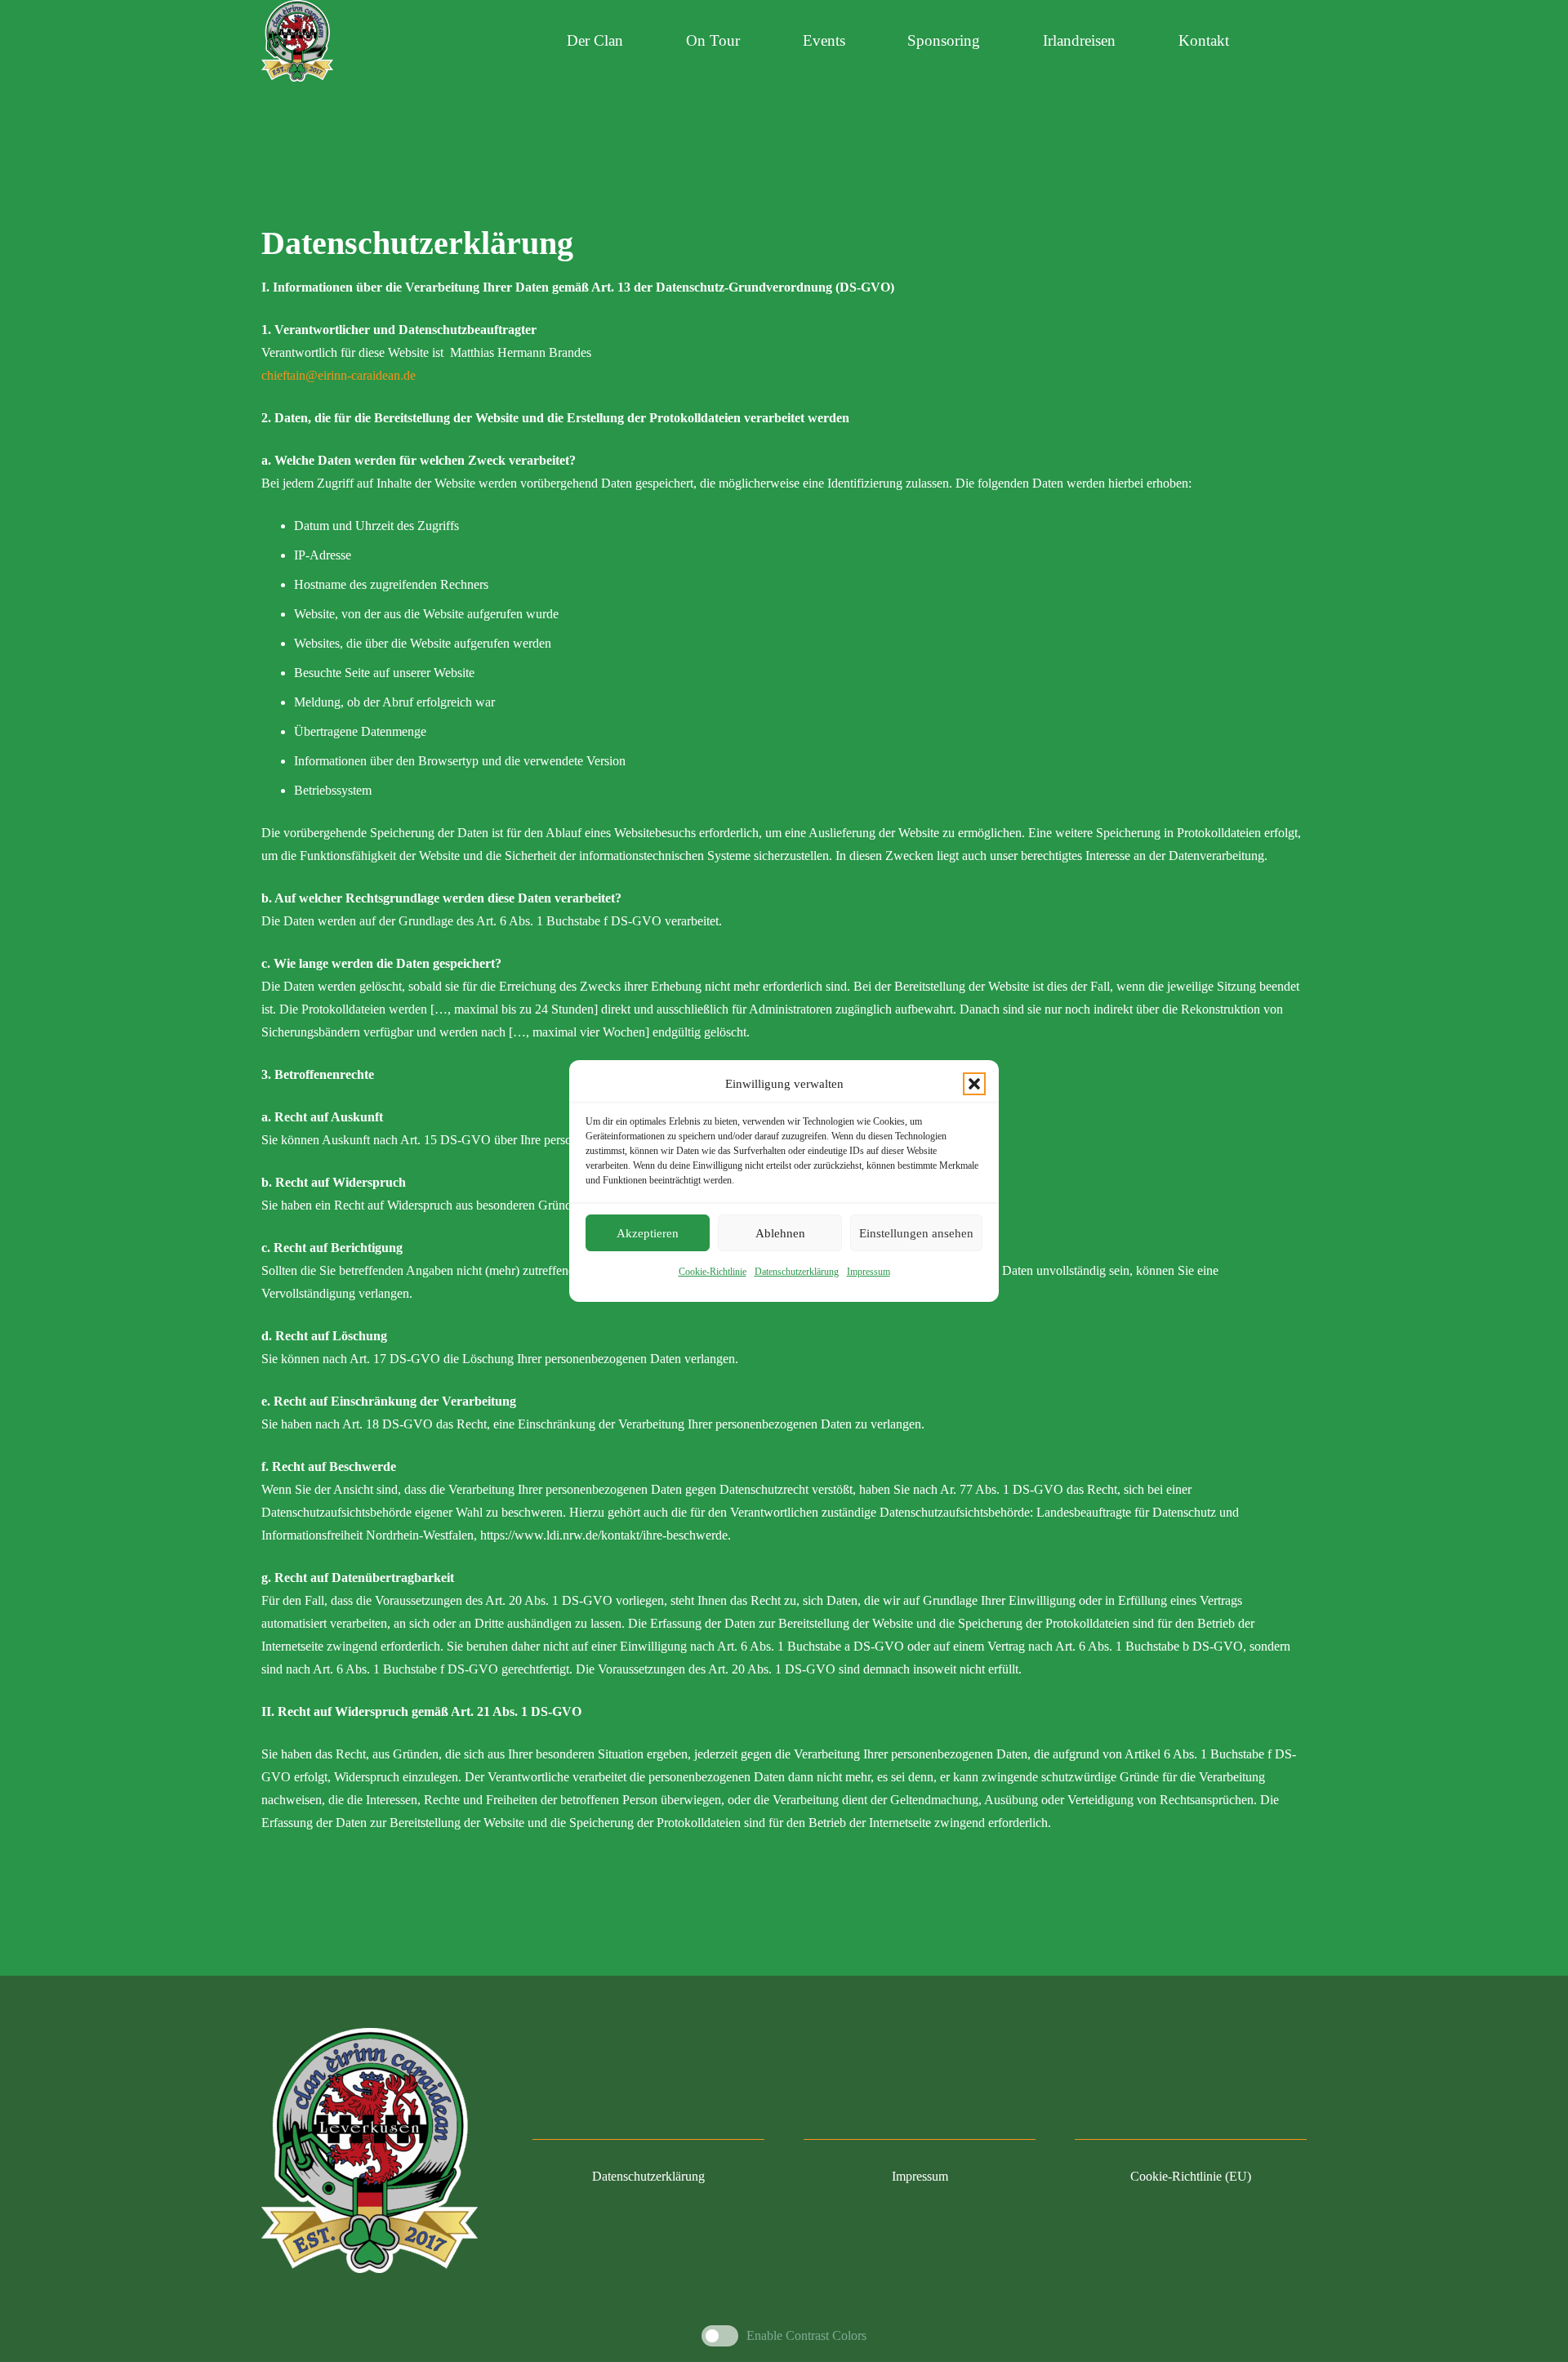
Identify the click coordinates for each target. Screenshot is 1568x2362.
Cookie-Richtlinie (713, 1272)
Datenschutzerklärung (797, 1272)
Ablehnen (780, 1233)
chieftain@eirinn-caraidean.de (339, 375)
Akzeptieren (648, 1233)
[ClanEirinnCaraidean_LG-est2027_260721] (297, 41)
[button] (974, 1084)
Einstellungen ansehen (916, 1233)
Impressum (869, 1272)
